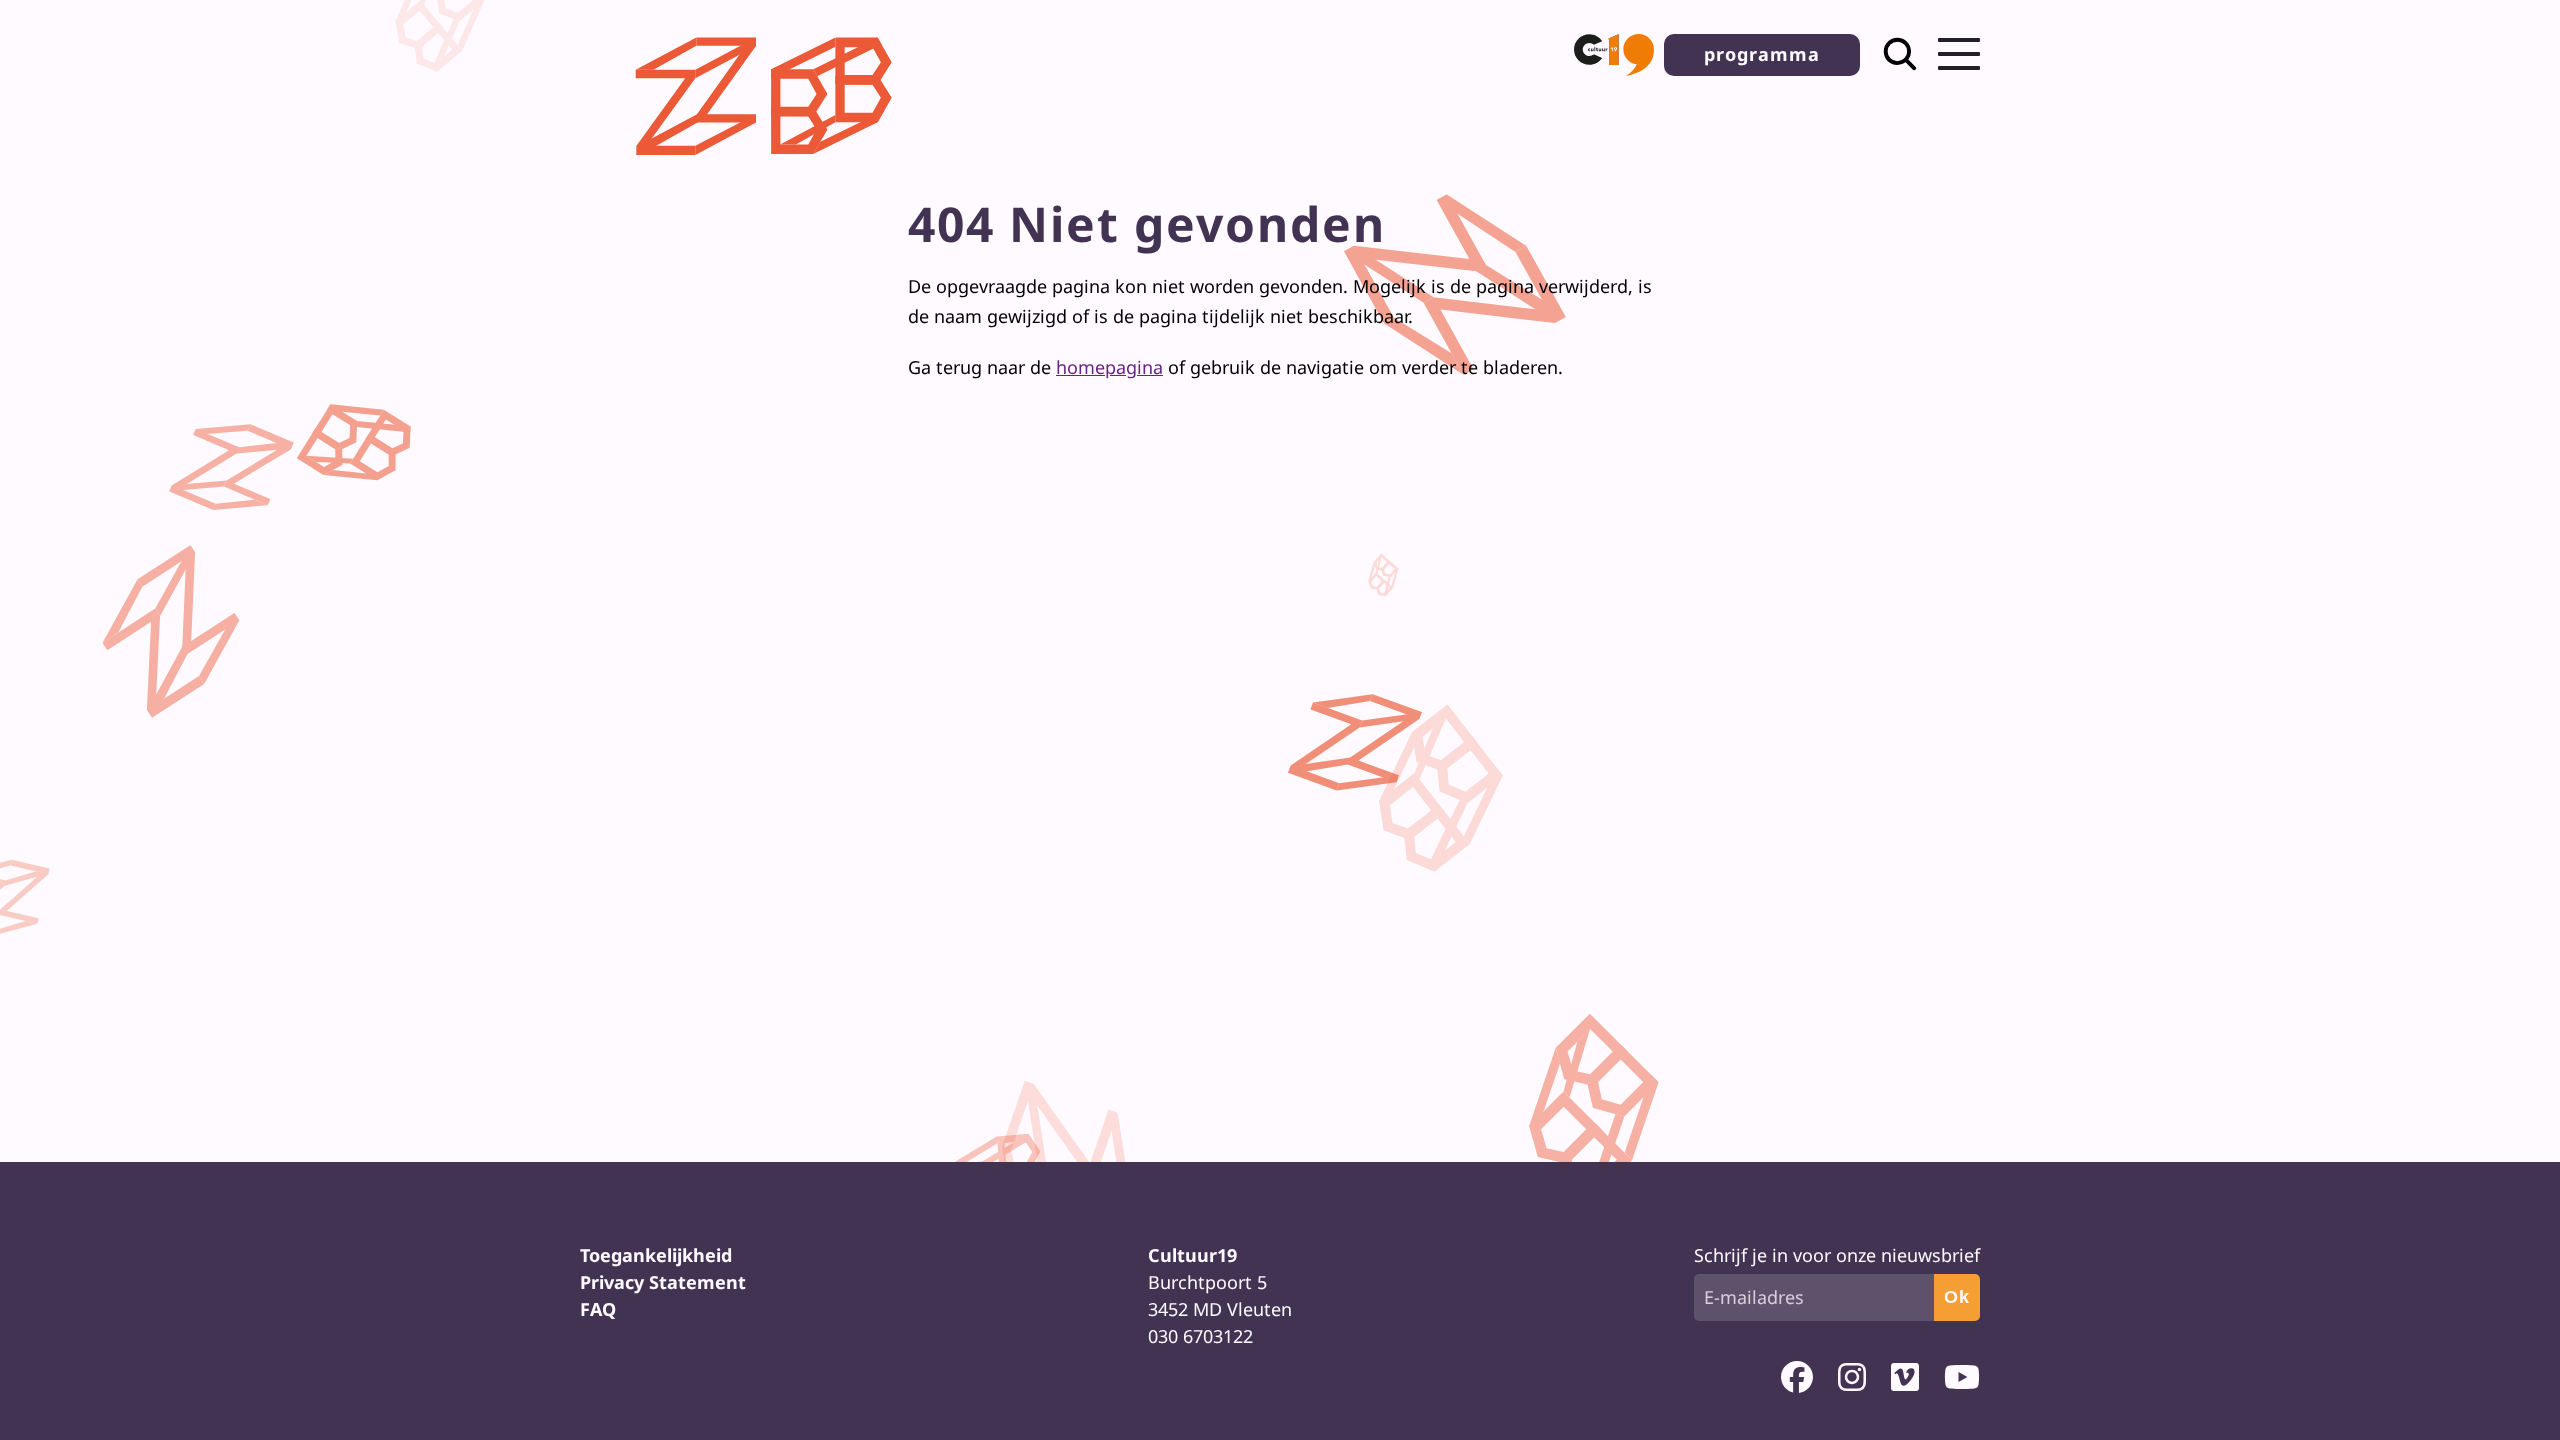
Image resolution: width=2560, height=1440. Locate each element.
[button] (1614, 55)
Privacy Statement (663, 1282)
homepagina (1109, 367)
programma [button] (1762, 54)
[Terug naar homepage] (769, 171)
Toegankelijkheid (656, 1255)
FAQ (598, 1309)
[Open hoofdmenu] (1959, 54)
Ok (1957, 1297)
